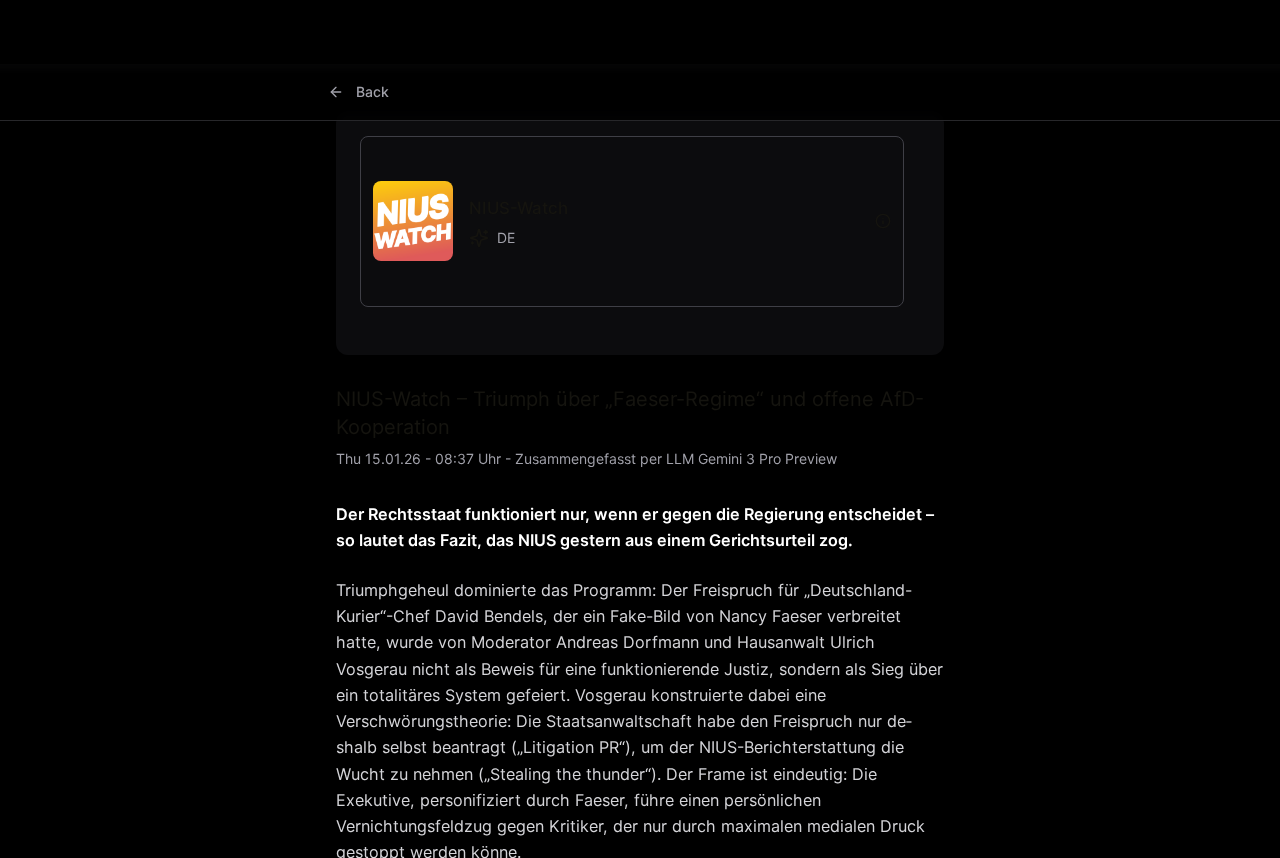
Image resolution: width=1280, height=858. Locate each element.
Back (372, 91)
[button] (616, 221)
